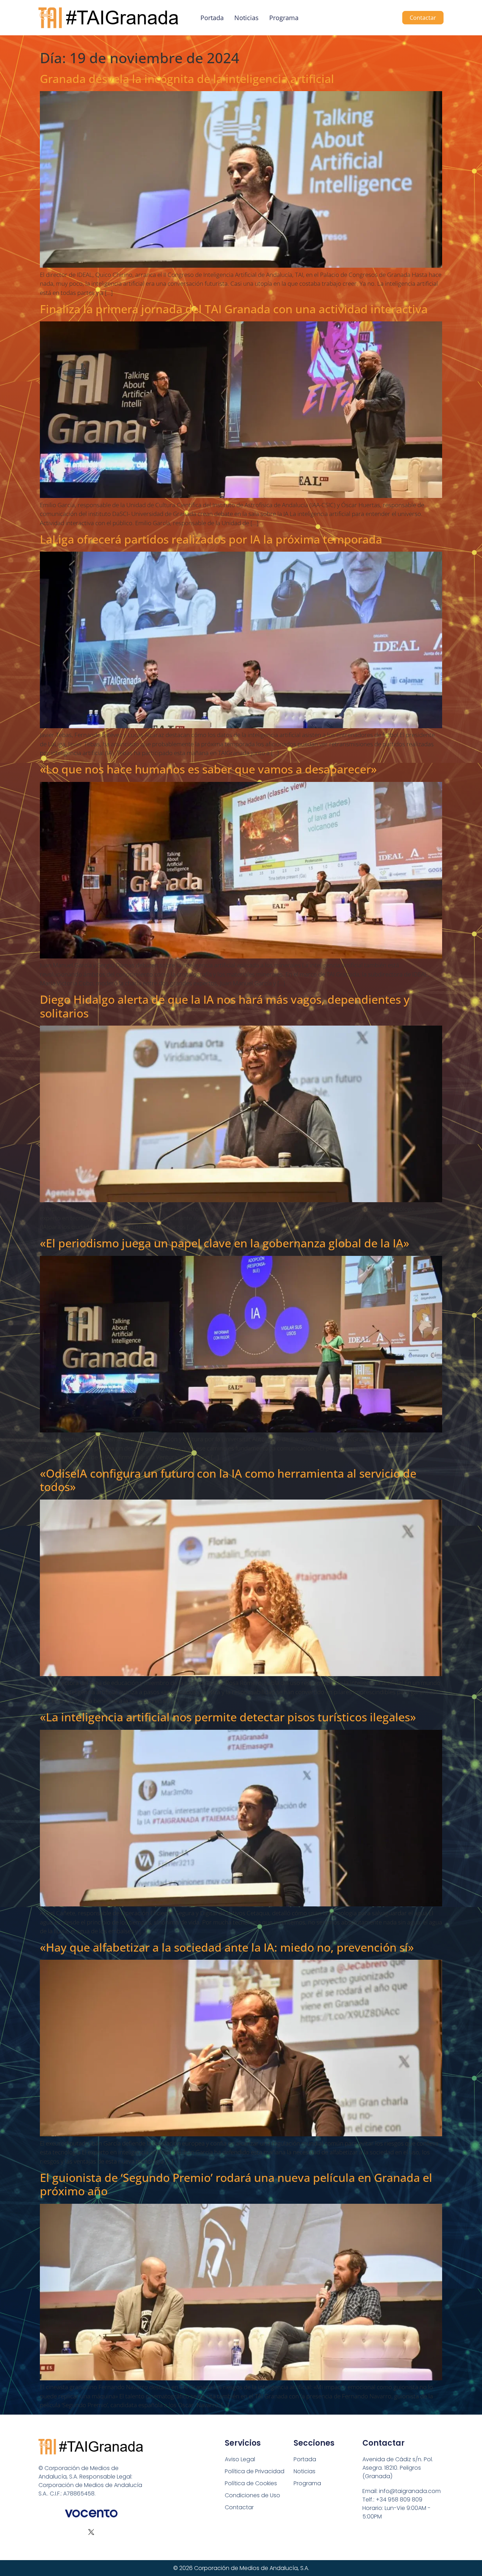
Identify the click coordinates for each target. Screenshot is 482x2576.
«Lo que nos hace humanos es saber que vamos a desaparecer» (208, 769)
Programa (284, 18)
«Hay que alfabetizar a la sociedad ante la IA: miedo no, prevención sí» (227, 1947)
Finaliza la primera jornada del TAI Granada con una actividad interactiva (234, 309)
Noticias (246, 18)
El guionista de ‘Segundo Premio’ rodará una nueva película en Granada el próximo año (236, 2184)
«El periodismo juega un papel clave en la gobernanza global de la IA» (225, 1243)
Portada (212, 18)
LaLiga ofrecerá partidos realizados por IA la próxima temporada (211, 539)
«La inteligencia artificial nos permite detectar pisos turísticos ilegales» (228, 1717)
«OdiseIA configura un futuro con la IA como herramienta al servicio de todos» (228, 1480)
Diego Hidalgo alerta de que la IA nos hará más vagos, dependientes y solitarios (225, 1006)
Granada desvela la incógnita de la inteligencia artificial (187, 79)
